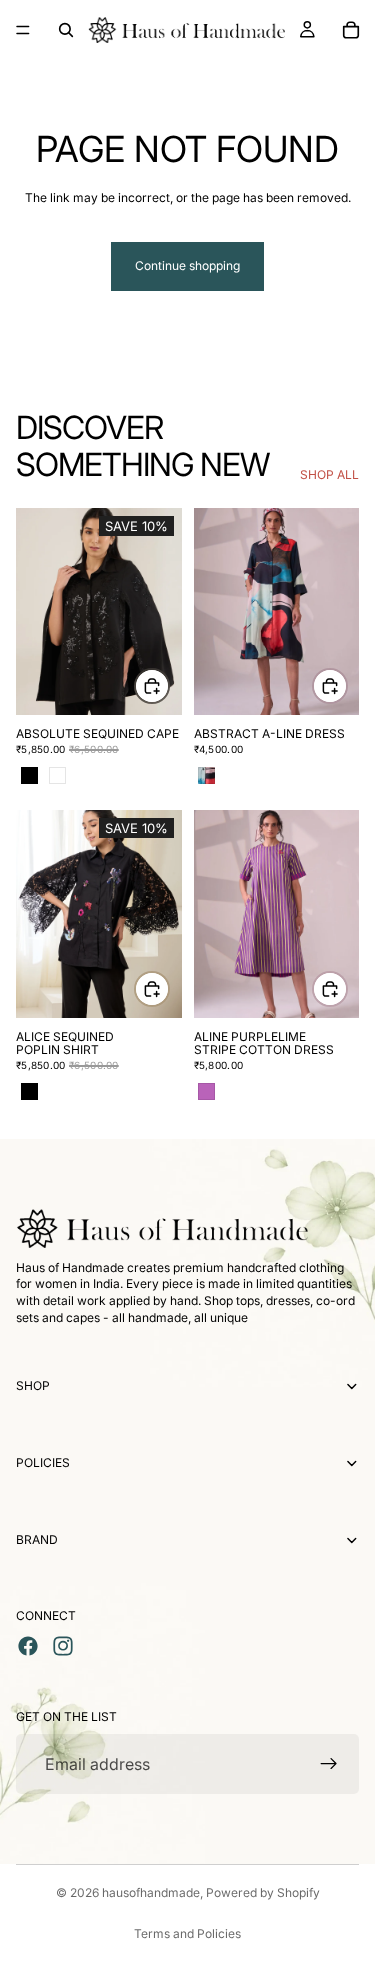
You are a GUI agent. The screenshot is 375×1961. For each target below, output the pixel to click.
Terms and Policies (187, 1933)
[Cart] (351, 30)
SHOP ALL (329, 474)
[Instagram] (63, 1646)
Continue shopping (187, 265)
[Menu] (23, 30)
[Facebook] (28, 1646)
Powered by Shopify (263, 1892)
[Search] (66, 30)
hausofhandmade (151, 1892)
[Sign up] (329, 1764)
